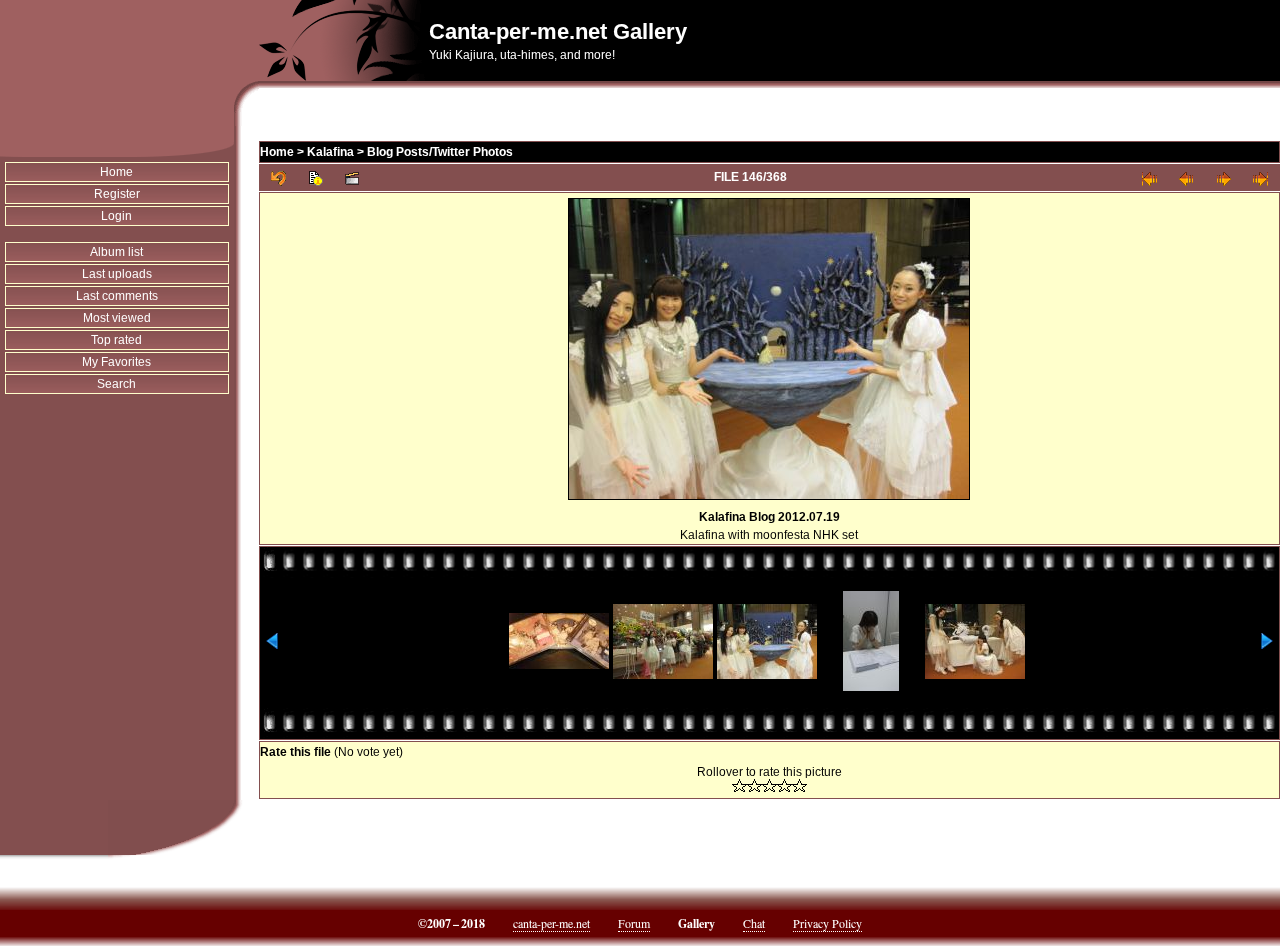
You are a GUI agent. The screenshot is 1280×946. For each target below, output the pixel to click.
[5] (799, 785)
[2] (754, 785)
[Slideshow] (352, 177)
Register (117, 194)
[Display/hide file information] (315, 177)
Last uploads (117, 274)
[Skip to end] (1260, 177)
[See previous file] (1186, 177)
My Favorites (116, 362)
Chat (754, 923)
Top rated (116, 340)
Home (116, 172)
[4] (784, 785)
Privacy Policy (827, 923)
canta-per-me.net (551, 923)
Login (116, 216)
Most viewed (117, 318)
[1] (739, 785)
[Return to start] (1149, 177)
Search (116, 384)
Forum (634, 923)
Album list (116, 252)
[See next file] (1223, 177)
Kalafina (330, 152)
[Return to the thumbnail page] (278, 177)
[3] (769, 785)
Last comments (117, 296)
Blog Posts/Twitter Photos (440, 152)
